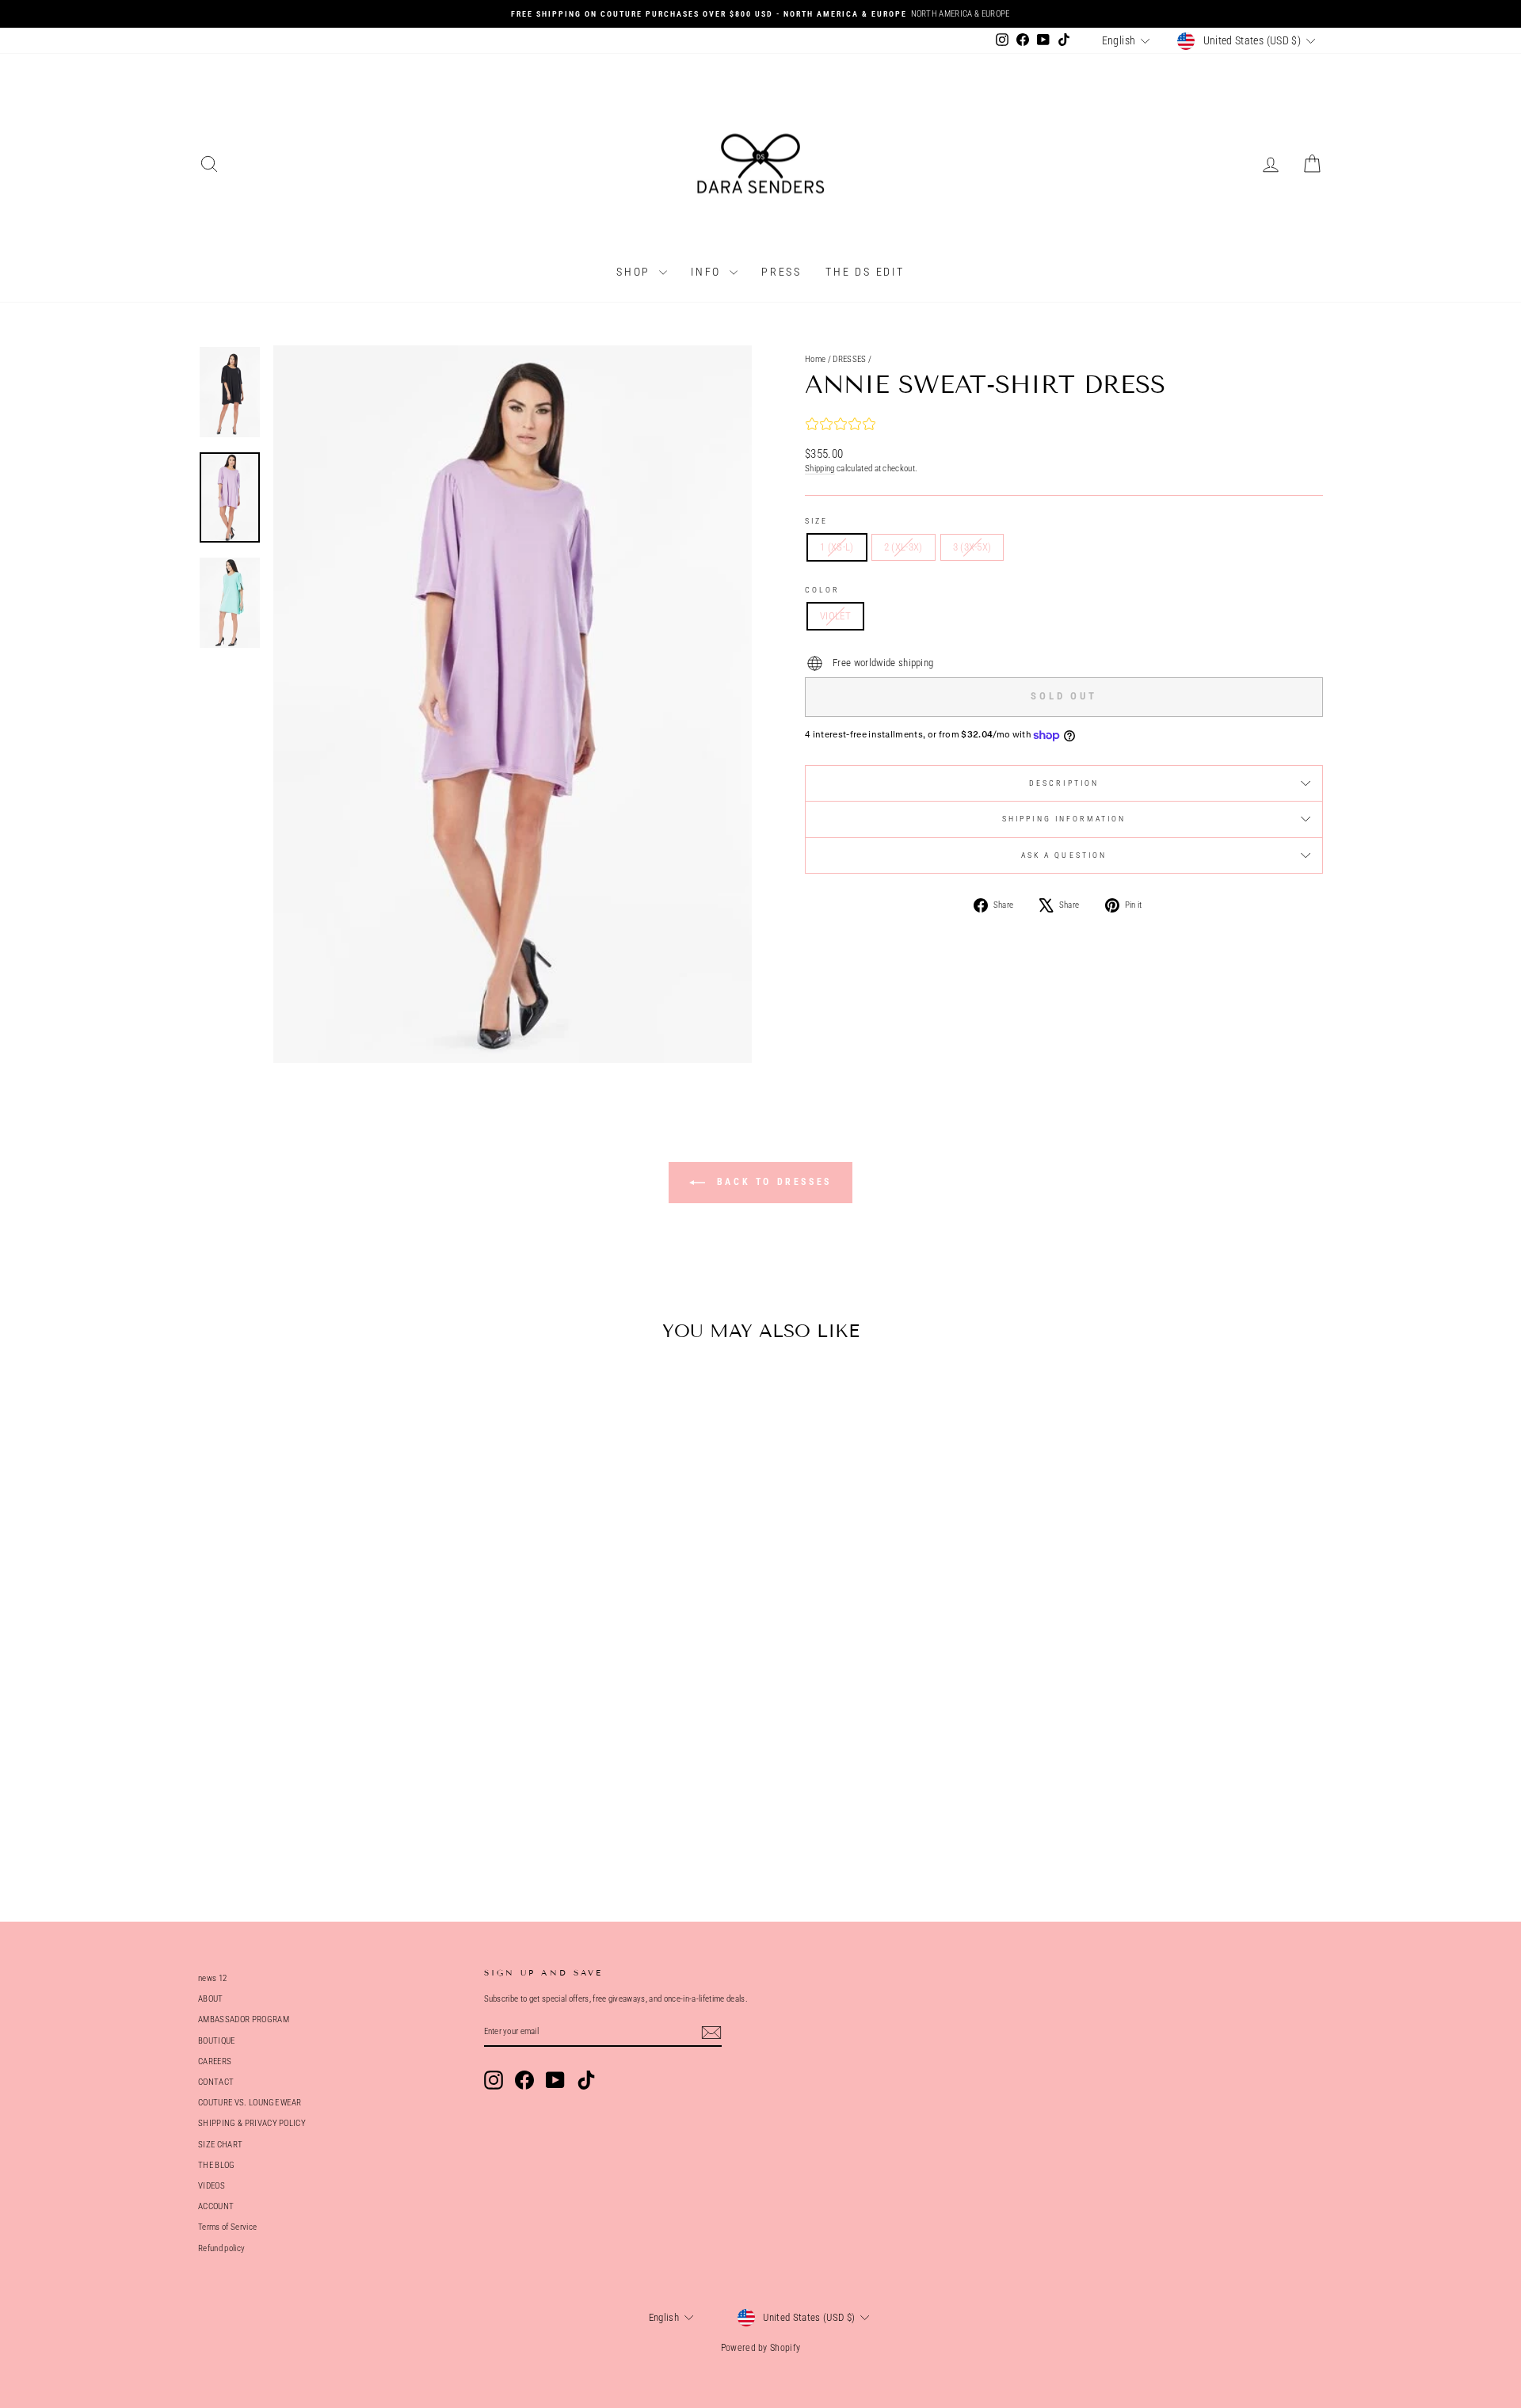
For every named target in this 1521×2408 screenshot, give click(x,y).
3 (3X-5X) (972, 547)
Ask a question (1064, 855)
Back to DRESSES (772, 1182)
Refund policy (221, 2248)
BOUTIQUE (217, 2041)
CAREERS (215, 2061)
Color (823, 590)
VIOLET (835, 616)
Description (1064, 783)
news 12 (212, 1978)
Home (815, 359)
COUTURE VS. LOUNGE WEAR (250, 2103)
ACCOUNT (216, 2206)
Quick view (332, 1766)
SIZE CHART (220, 2145)
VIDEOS (212, 2186)
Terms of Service (227, 2227)
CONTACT (216, 2082)
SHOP (636, 272)
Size (816, 521)
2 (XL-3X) (903, 547)
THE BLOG (217, 2165)
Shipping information (1064, 819)
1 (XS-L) (837, 547)
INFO (708, 272)
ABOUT (211, 1999)
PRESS (781, 272)
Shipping (820, 469)
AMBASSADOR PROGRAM (244, 2019)
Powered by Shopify (761, 2348)
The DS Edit (865, 272)
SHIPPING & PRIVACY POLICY (252, 2123)
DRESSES (849, 359)
